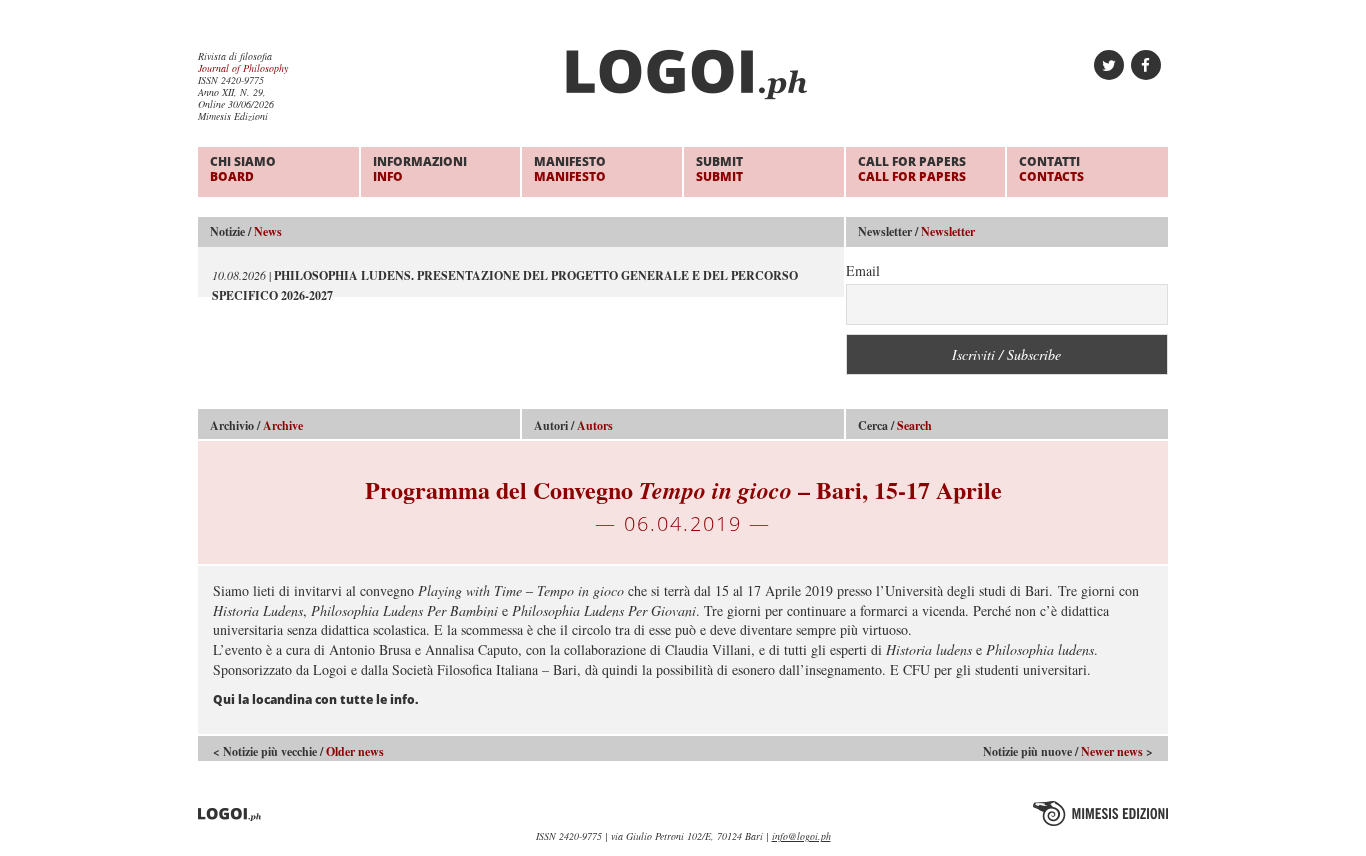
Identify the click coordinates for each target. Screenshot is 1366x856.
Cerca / (895, 425)
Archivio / (256, 425)
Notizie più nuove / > (1068, 751)
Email (863, 270)
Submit (719, 168)
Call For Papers (912, 168)
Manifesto (570, 168)
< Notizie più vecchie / (298, 751)
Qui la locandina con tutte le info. (315, 699)
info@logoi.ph (801, 836)
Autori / (573, 425)
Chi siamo (243, 168)
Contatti (1051, 168)
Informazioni (420, 168)
